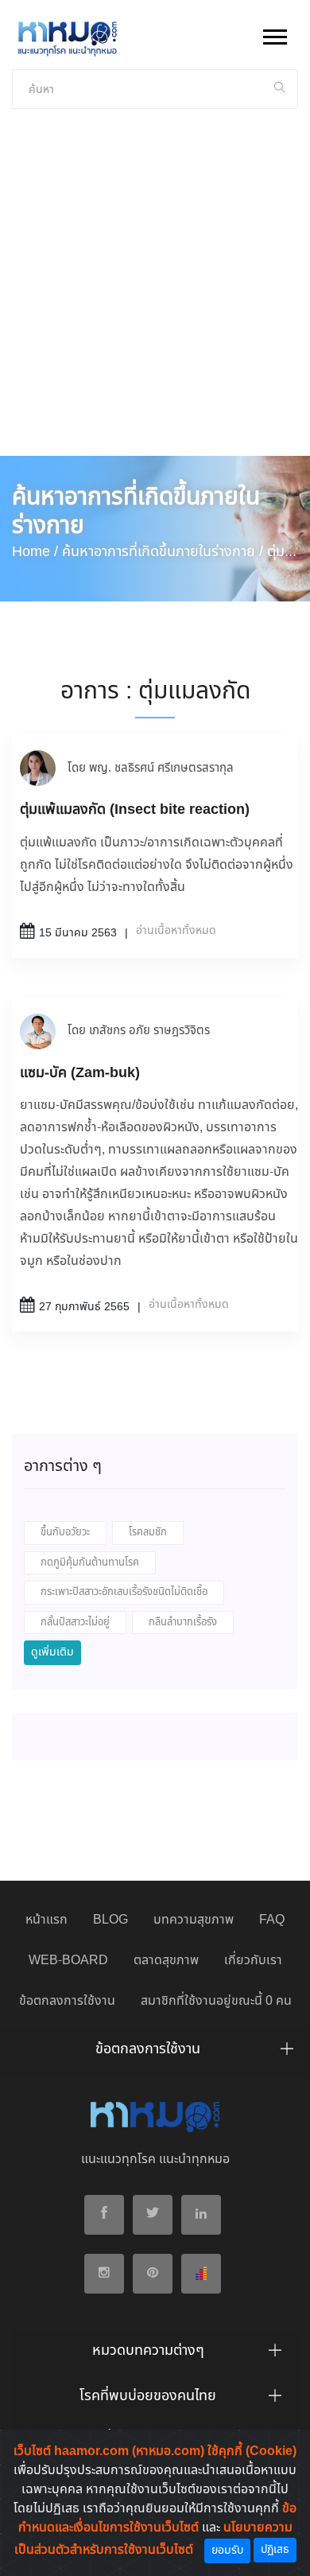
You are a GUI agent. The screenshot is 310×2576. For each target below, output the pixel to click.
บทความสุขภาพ (194, 1920)
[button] (274, 34)
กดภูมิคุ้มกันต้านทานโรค (90, 1563)
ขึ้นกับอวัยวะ (65, 1533)
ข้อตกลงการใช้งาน (67, 2001)
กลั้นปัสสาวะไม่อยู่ (75, 1623)
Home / (35, 552)
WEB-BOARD (68, 1961)
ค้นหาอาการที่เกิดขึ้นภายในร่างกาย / (163, 552)
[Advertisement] (155, 293)
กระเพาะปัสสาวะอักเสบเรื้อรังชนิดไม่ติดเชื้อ (124, 1592)
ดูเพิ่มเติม (52, 1652)
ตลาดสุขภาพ (166, 1961)
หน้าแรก (46, 1920)
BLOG (110, 1920)
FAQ (272, 1920)
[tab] (155, 2053)
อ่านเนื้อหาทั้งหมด (176, 931)
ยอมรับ (227, 2551)
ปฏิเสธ (275, 2550)
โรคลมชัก (148, 1533)
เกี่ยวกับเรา (253, 1961)
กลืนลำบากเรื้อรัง (183, 1623)
